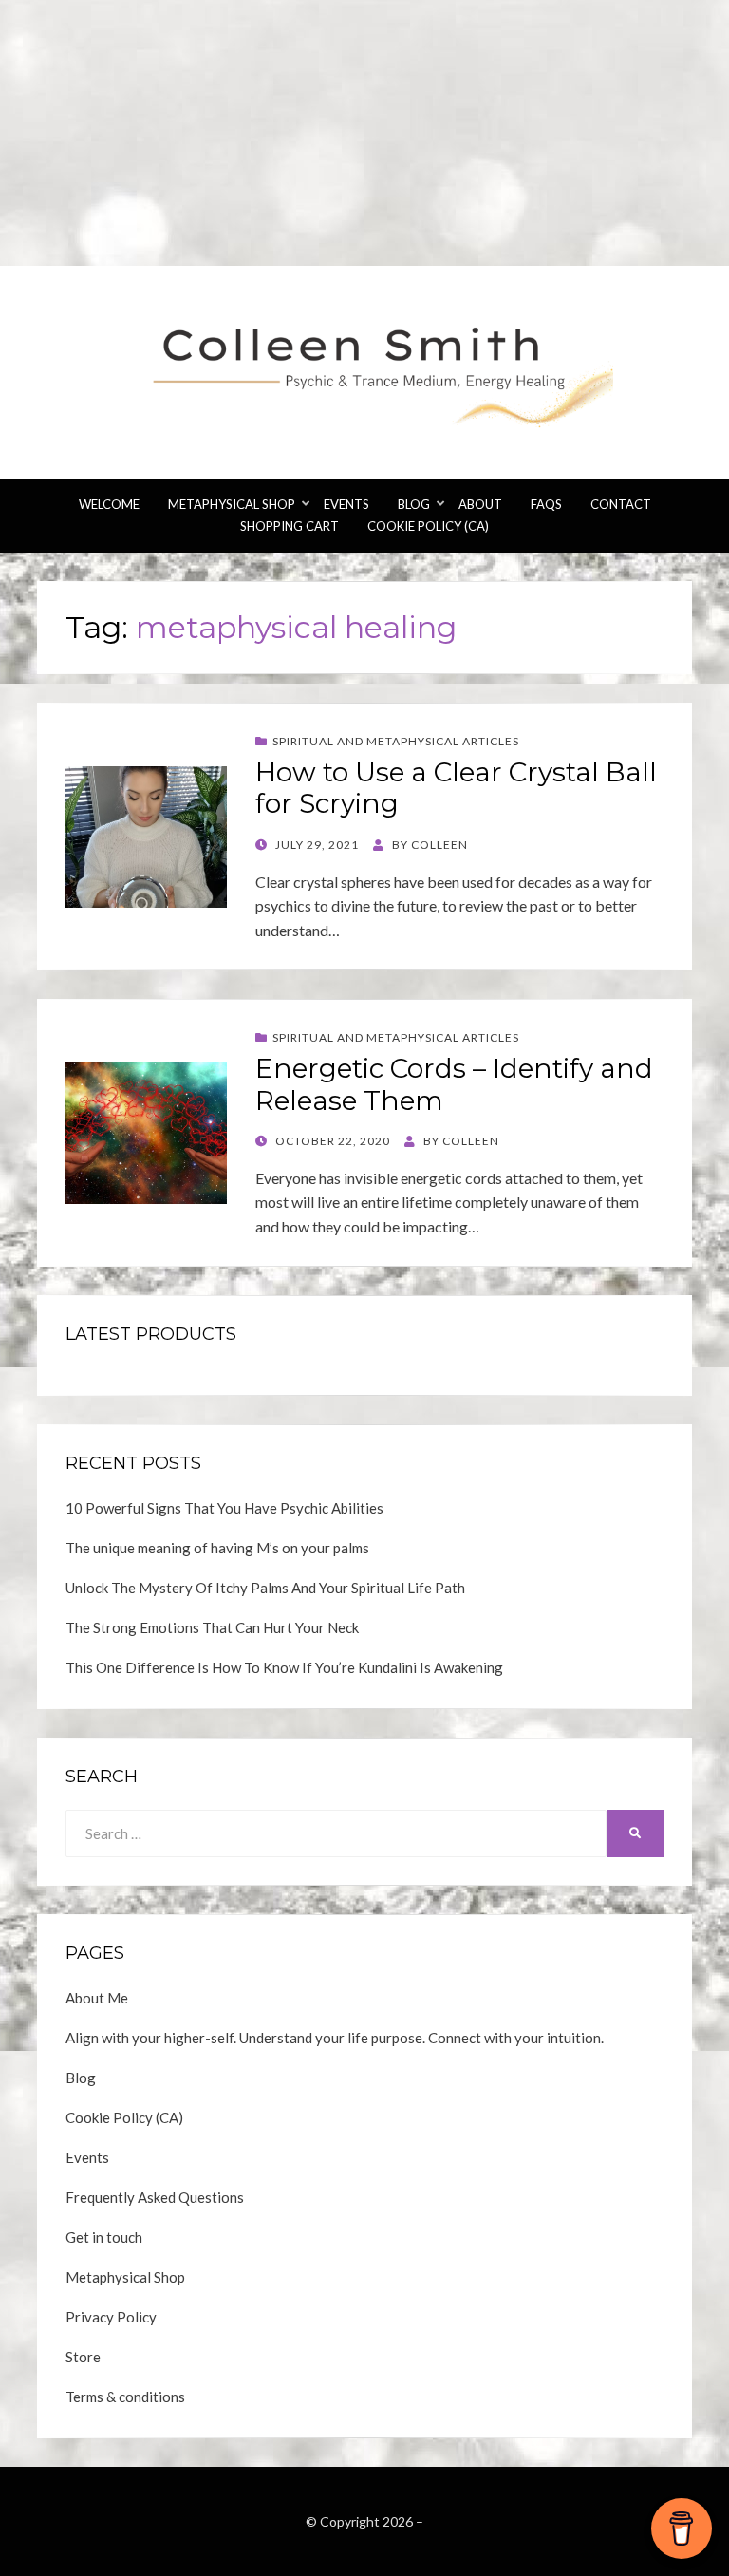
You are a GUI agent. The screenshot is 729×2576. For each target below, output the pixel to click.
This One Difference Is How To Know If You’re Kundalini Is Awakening (284, 1667)
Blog (414, 504)
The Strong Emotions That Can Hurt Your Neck (212, 1627)
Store (83, 2357)
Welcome (109, 504)
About (480, 504)
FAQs (546, 504)
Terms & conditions (125, 2397)
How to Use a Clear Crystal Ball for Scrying (456, 788)
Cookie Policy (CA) (428, 526)
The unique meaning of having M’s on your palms (217, 1548)
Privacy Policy (111, 2317)
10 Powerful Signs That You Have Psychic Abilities (224, 1508)
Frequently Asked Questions (155, 2197)
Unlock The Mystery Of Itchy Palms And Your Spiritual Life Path (265, 1588)
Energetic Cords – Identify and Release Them (454, 1084)
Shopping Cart (290, 526)
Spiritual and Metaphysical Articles (396, 741)
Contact (621, 504)
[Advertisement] (364, 133)
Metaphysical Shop (232, 504)
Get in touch (104, 2237)
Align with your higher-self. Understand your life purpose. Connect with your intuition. (335, 2038)
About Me (97, 1998)
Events (346, 504)
